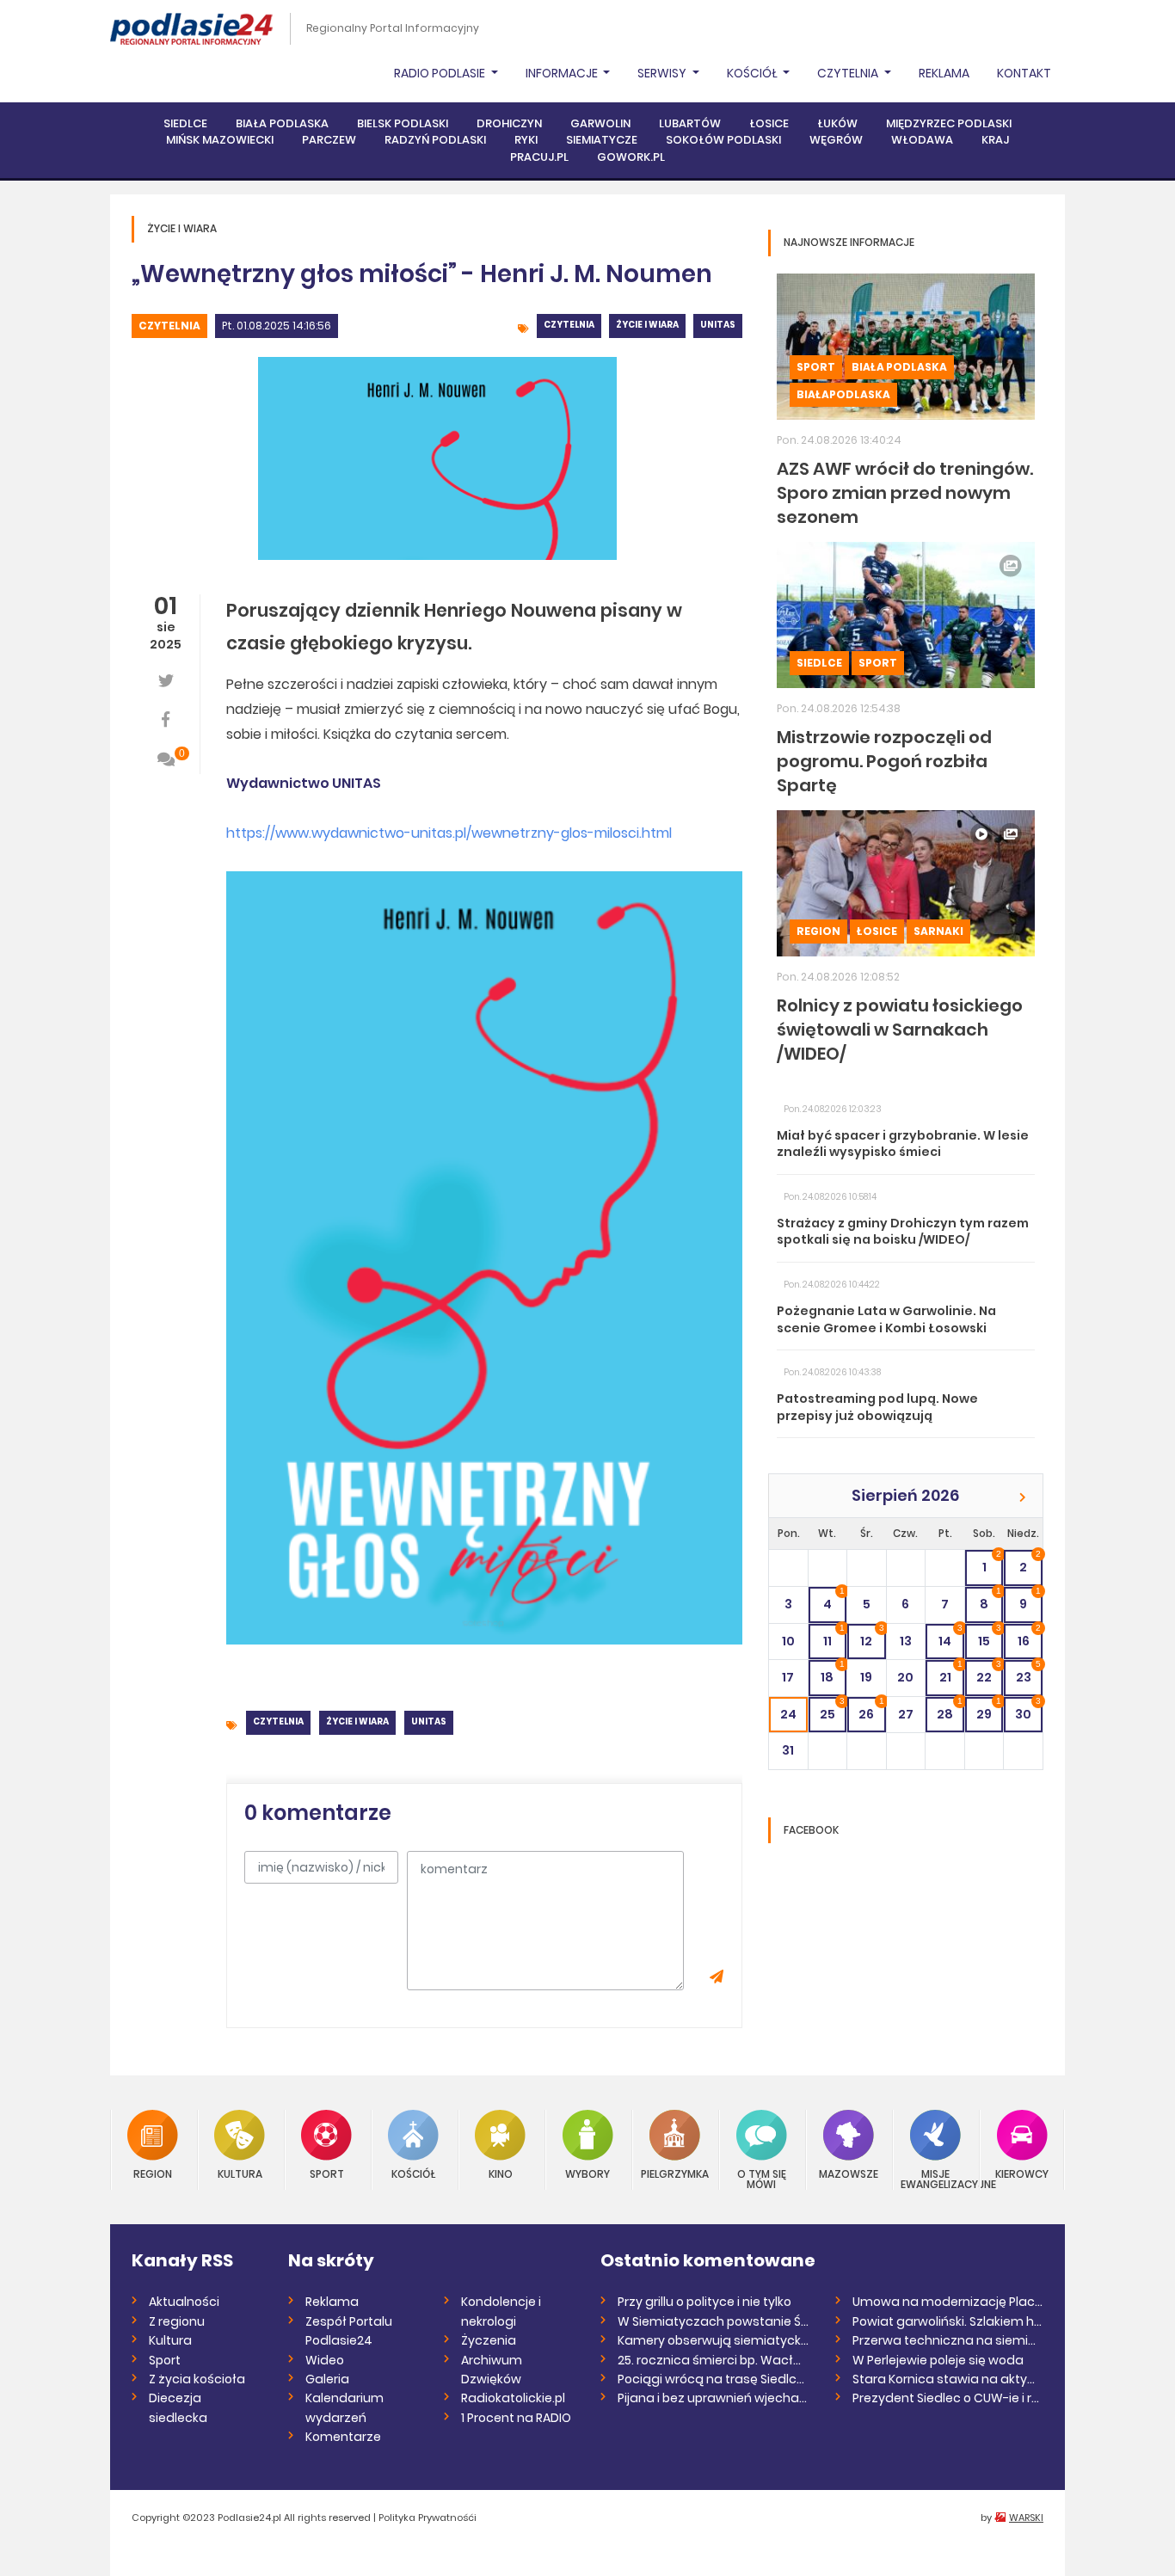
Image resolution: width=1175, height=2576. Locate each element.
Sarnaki (938, 931)
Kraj (995, 140)
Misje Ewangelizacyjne (935, 2178)
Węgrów (836, 140)
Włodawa (922, 140)
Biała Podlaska (282, 123)
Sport (816, 367)
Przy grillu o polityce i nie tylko (704, 2302)
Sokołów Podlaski (723, 140)
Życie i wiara (647, 325)
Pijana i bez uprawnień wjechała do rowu (714, 2398)
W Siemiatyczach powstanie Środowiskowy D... (714, 2321)
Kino (501, 2173)
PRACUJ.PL (539, 157)
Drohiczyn (509, 123)
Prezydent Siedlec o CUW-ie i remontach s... (948, 2398)
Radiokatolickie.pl (513, 2398)
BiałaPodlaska (843, 394)
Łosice (769, 123)
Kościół (413, 2173)
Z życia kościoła (197, 2379)
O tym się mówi (762, 2178)
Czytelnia (169, 326)
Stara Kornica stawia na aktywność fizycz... (948, 2379)
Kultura (240, 2173)
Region (818, 931)
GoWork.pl (631, 157)
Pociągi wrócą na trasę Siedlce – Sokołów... (714, 2379)
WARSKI (1026, 2518)
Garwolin (600, 123)
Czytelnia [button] (849, 73)
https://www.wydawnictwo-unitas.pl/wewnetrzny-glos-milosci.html (449, 833)
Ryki (526, 140)
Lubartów (690, 123)
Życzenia (489, 2340)
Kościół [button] (754, 73)
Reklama (944, 73)
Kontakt (1024, 73)
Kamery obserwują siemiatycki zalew (714, 2340)
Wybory (587, 2173)
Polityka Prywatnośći (428, 2518)
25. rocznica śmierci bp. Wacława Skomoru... (714, 2360)
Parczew (329, 140)
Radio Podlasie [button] (441, 73)
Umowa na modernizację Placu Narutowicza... (948, 2302)
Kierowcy (1022, 2173)
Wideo (325, 2360)
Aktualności (184, 2302)
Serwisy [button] (663, 73)
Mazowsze (849, 2173)
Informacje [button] (563, 73)
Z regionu (177, 2321)
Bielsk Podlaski (403, 123)
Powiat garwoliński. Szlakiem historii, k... (948, 2321)
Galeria (327, 2379)
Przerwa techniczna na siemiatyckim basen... (948, 2340)
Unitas (718, 325)
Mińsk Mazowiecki (220, 140)
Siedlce (185, 123)
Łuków (837, 123)
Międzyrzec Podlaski (949, 123)
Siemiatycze (602, 140)
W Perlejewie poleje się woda (938, 2360)
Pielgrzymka (675, 2173)
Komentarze (343, 2437)
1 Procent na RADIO (516, 2418)
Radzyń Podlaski (435, 140)
